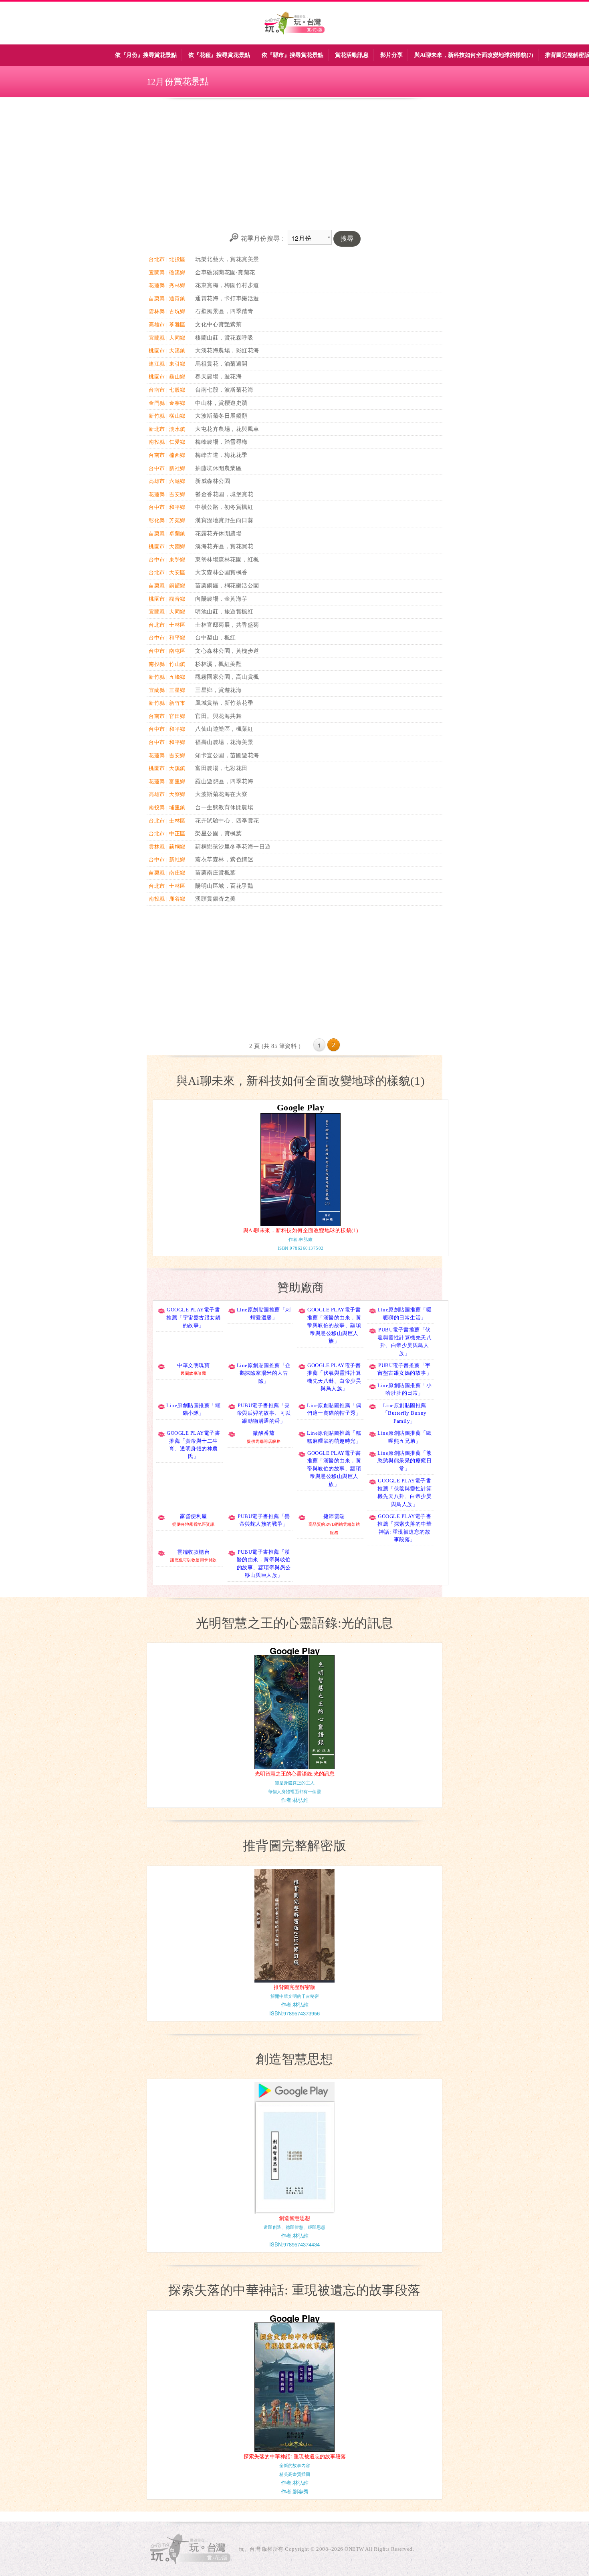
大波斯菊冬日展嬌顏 (221, 416)
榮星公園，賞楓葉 (218, 833)
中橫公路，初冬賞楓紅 (224, 507)
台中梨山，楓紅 (216, 637)
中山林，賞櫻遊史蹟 (221, 403)
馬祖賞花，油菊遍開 (221, 364)
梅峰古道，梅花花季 (221, 455)
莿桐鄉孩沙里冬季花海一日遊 (233, 847)
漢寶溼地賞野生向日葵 (224, 520)
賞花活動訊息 (352, 55)
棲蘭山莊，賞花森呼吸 (224, 338)
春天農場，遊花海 (218, 376)
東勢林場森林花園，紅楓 (227, 559)
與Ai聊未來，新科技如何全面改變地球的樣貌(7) (474, 55)
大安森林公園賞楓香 (221, 572)
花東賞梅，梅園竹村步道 (227, 285)
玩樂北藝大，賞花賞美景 (227, 259)
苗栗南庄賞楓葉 (216, 873)
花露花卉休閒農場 (218, 533)
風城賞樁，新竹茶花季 (224, 703)
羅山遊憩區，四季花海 (224, 781)
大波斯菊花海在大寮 (221, 794)
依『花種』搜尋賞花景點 (219, 55)
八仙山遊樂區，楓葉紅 (224, 729)
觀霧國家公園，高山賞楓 (227, 677)
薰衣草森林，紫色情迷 (224, 859)
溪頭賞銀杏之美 (216, 899)
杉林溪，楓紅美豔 (218, 664)
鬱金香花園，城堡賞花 (224, 494)
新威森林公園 (213, 481)
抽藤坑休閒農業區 (218, 468)
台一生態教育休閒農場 (224, 807)
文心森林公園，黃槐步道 (227, 651)
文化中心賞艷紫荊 (218, 324)
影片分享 (391, 55)
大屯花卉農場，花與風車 (227, 429)
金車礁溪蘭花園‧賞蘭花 (225, 272)
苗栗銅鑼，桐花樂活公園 (227, 585)
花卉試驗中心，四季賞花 (227, 820)
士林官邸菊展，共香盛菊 (227, 625)
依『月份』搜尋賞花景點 (146, 55)
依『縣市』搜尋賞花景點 (292, 55)
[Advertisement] (294, 164)
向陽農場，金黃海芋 (221, 599)
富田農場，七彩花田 (221, 768)
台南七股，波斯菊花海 (224, 390)
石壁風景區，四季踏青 (224, 311)
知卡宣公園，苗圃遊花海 (227, 755)
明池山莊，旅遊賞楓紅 (224, 611)
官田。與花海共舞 (218, 716)
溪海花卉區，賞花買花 (224, 546)
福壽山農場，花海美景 (224, 742)
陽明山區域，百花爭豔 (224, 886)
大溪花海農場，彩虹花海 (227, 350)
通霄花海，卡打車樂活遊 (227, 298)
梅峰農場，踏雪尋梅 (221, 442)
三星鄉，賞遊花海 (218, 690)
